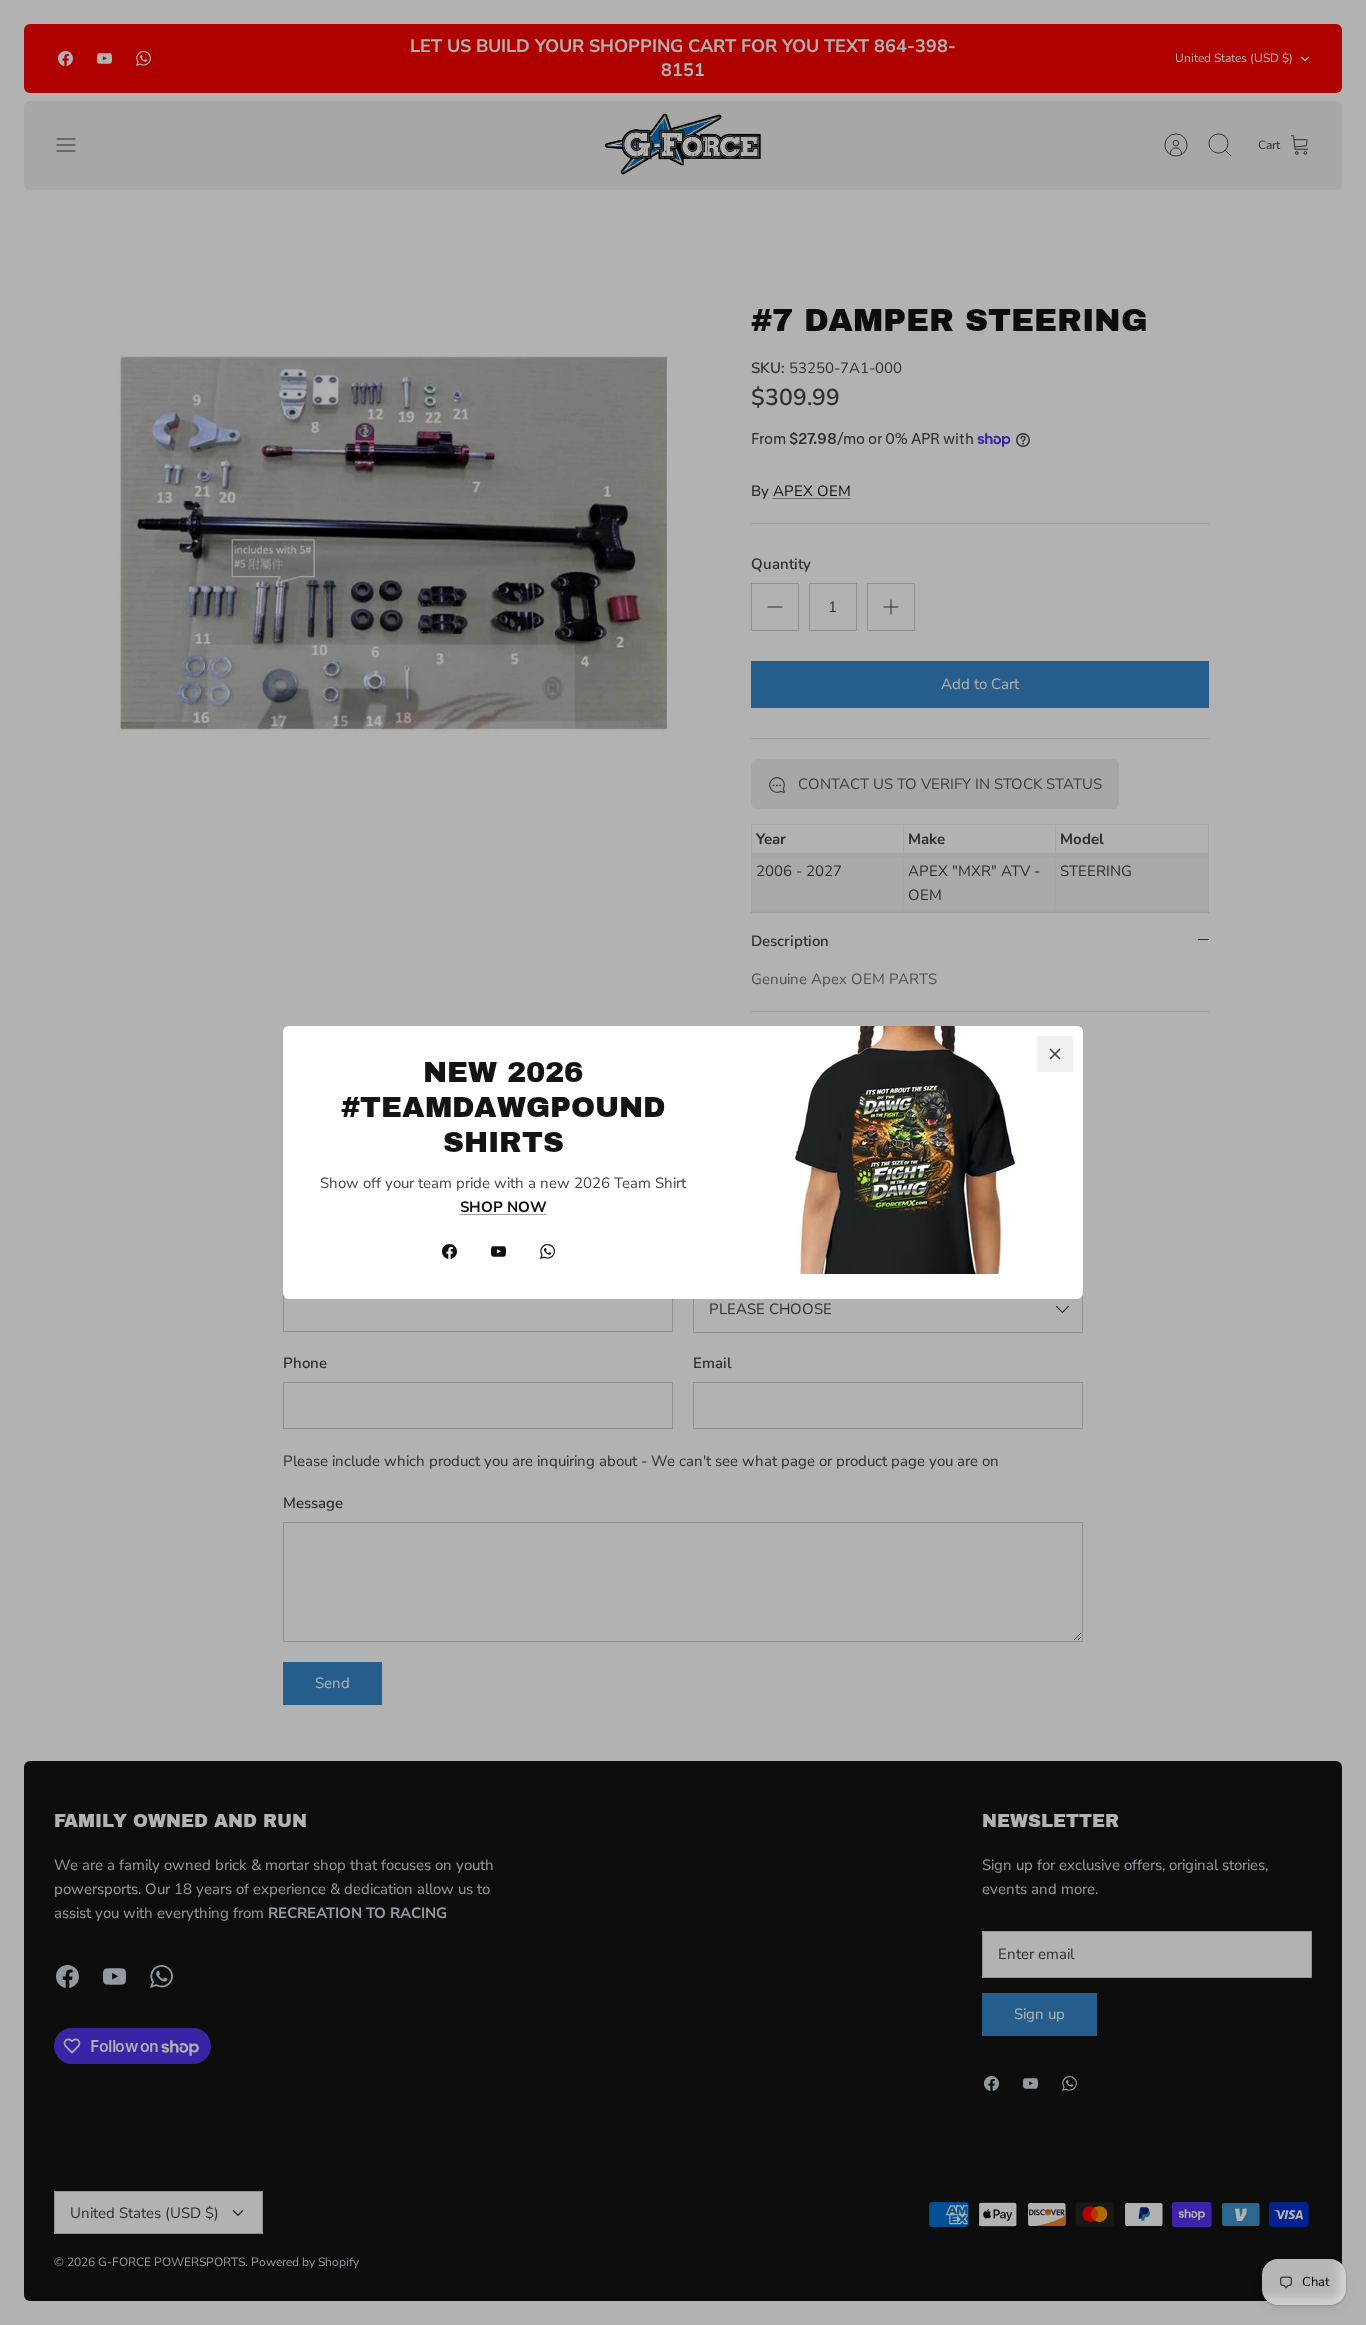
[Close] (1055, 1054)
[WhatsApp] (547, 1251)
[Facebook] (449, 1251)
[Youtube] (498, 1251)
